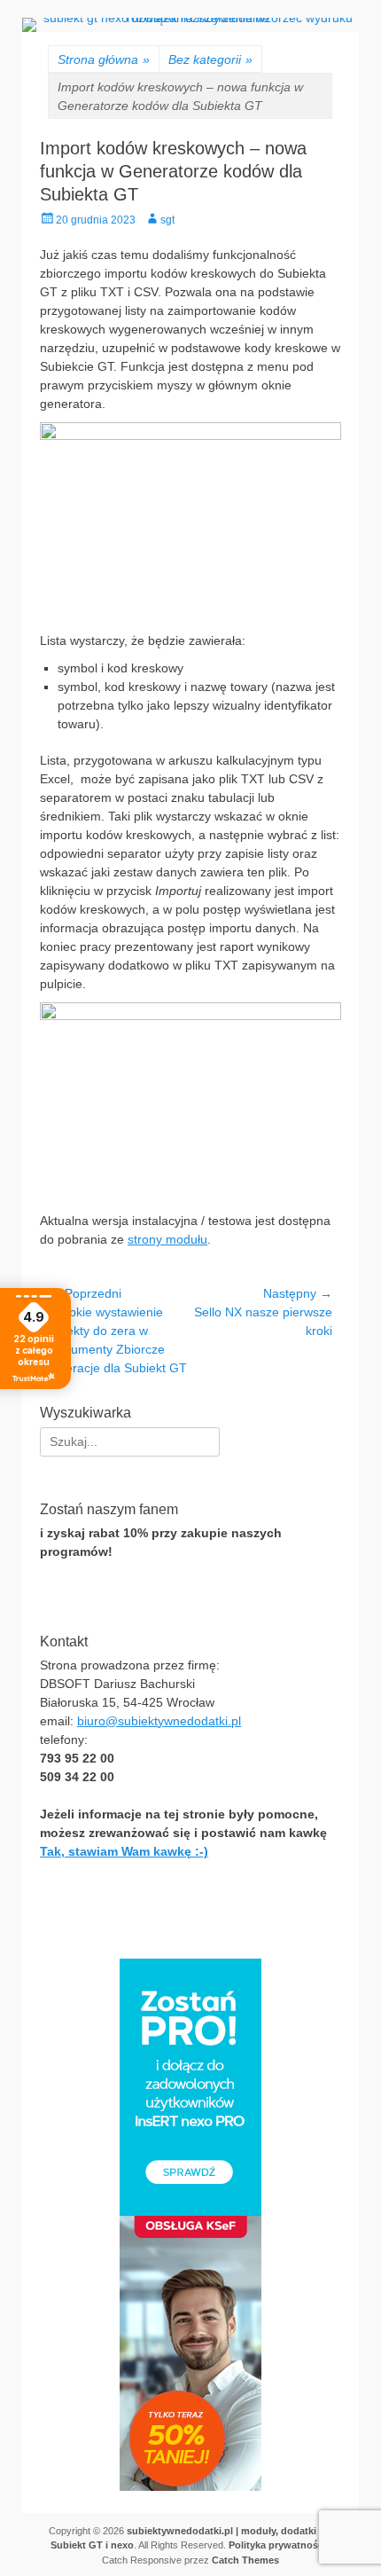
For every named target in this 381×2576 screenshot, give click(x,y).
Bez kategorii (210, 59)
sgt (167, 220)
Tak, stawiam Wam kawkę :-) (124, 1851)
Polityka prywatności (277, 2545)
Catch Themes (245, 2560)
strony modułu (167, 1239)
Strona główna (104, 59)
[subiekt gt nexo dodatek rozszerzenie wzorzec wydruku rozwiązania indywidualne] (190, 18)
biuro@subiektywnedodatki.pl (159, 1721)
